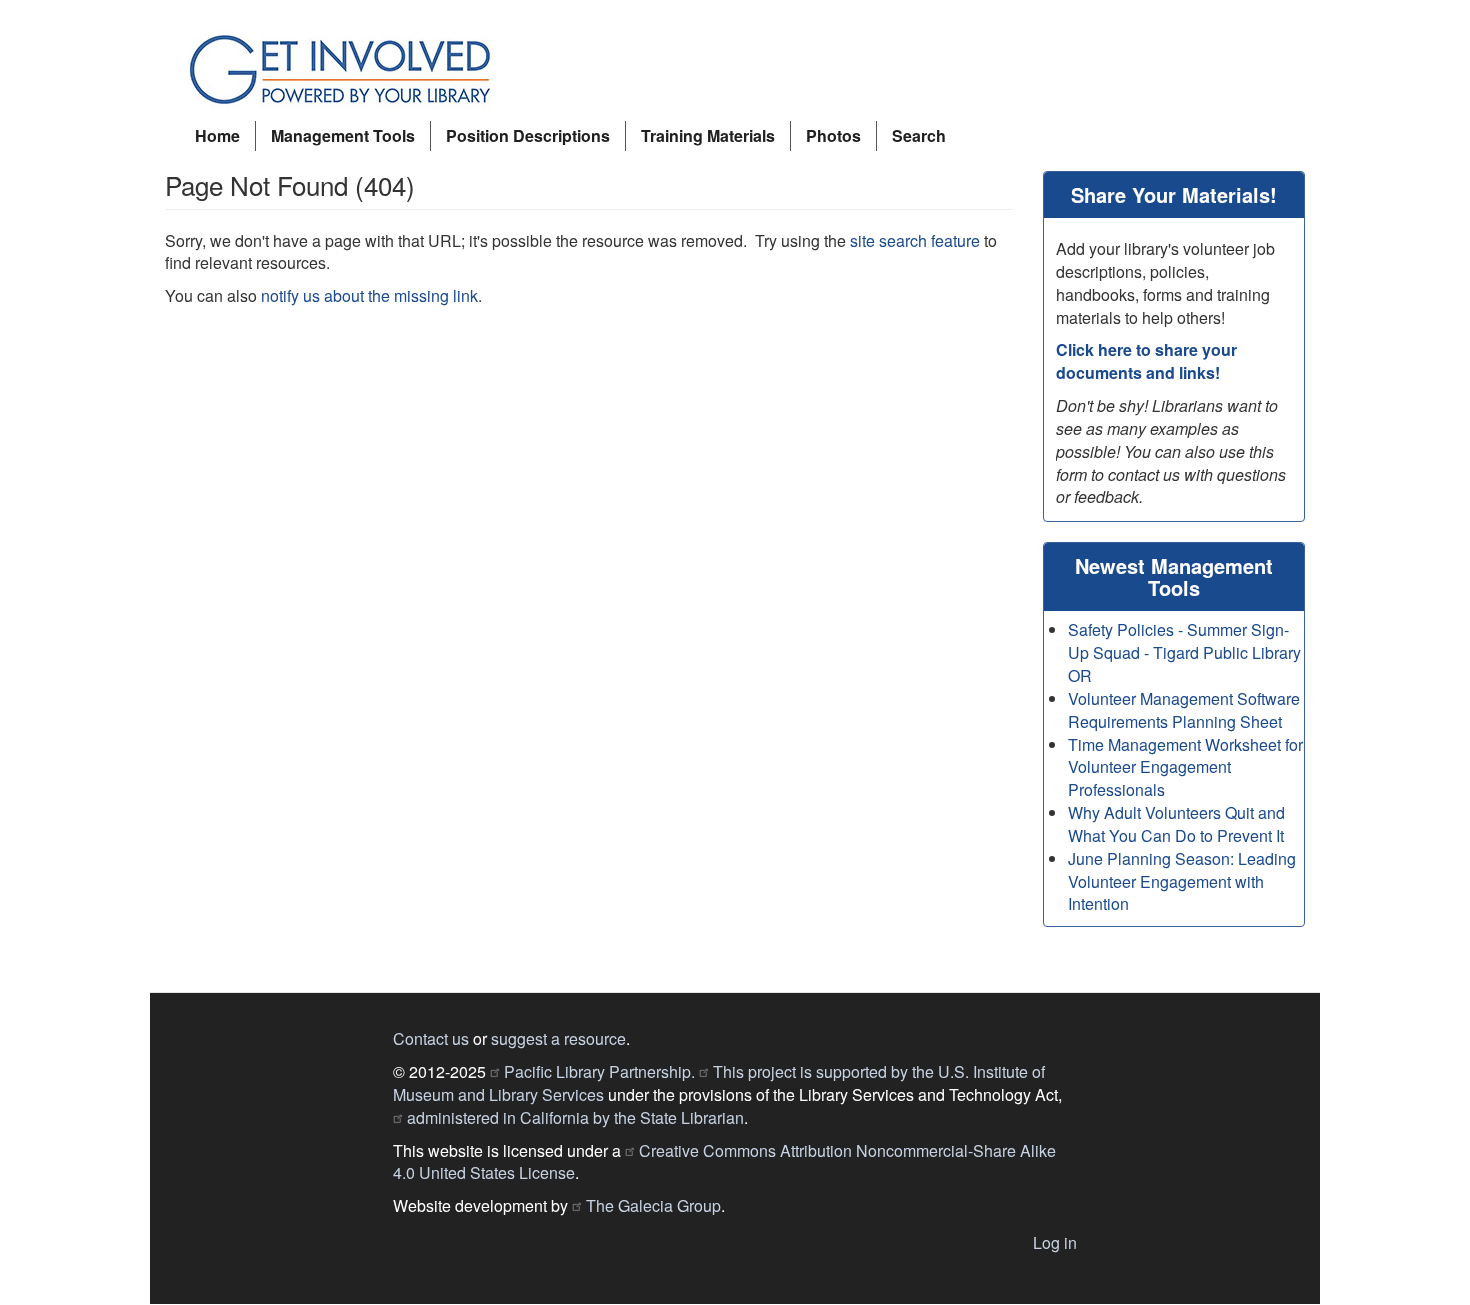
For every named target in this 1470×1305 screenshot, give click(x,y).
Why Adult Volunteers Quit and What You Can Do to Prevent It (1176, 824)
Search (919, 135)
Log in (1055, 1242)
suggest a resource (558, 1038)
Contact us (431, 1038)
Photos (833, 135)
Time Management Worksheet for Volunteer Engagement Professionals (1185, 767)
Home (217, 135)
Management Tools (343, 135)
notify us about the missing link (369, 295)
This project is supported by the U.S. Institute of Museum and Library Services (719, 1083)
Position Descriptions (528, 135)
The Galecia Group (653, 1205)
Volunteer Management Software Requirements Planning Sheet (1184, 710)
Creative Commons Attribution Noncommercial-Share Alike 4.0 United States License (724, 1162)
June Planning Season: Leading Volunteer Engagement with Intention (1182, 881)
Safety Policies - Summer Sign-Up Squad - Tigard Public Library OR (1184, 652)
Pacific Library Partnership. (599, 1071)
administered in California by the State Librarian (575, 1117)
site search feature (915, 240)
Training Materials (708, 135)
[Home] (347, 70)
